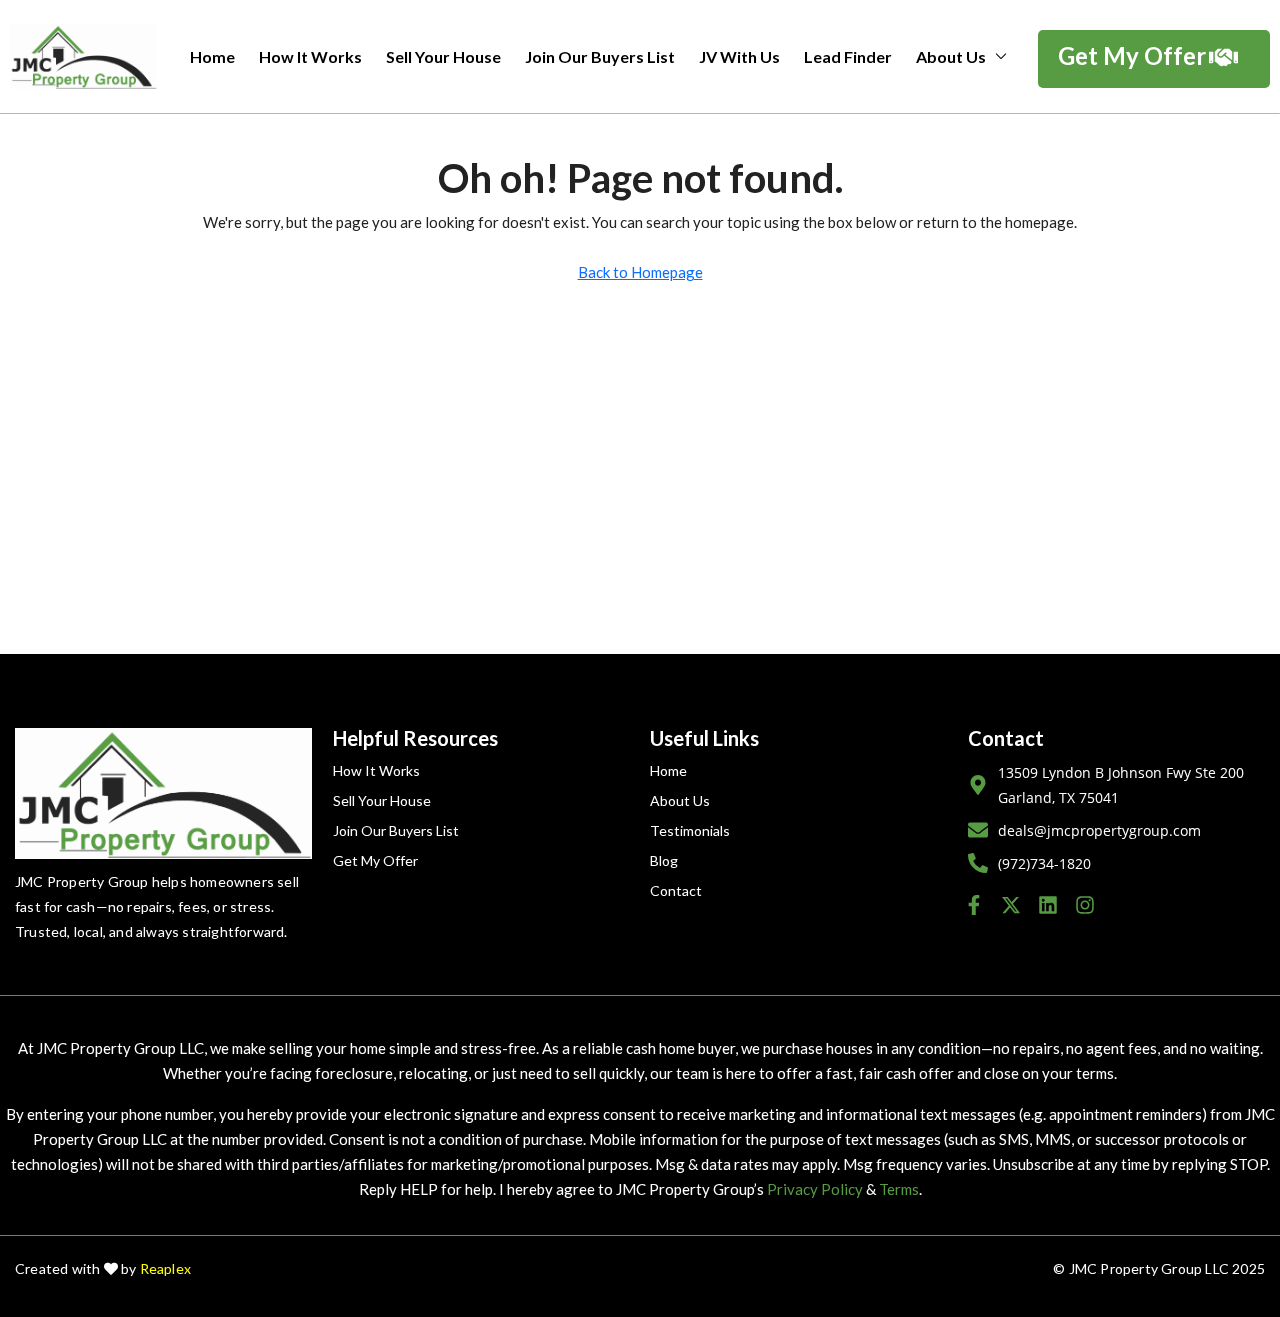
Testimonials (690, 830)
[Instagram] (1085, 905)
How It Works (310, 56)
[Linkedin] (1048, 905)
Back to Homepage (640, 272)
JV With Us (739, 56)
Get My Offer (375, 860)
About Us (951, 56)
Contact (676, 890)
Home (212, 56)
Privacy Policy (815, 1189)
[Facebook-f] (974, 905)
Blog (664, 860)
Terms (899, 1189)
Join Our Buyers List (600, 56)
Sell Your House (443, 56)
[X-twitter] (1011, 905)
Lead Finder (848, 56)
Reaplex (165, 1268)
